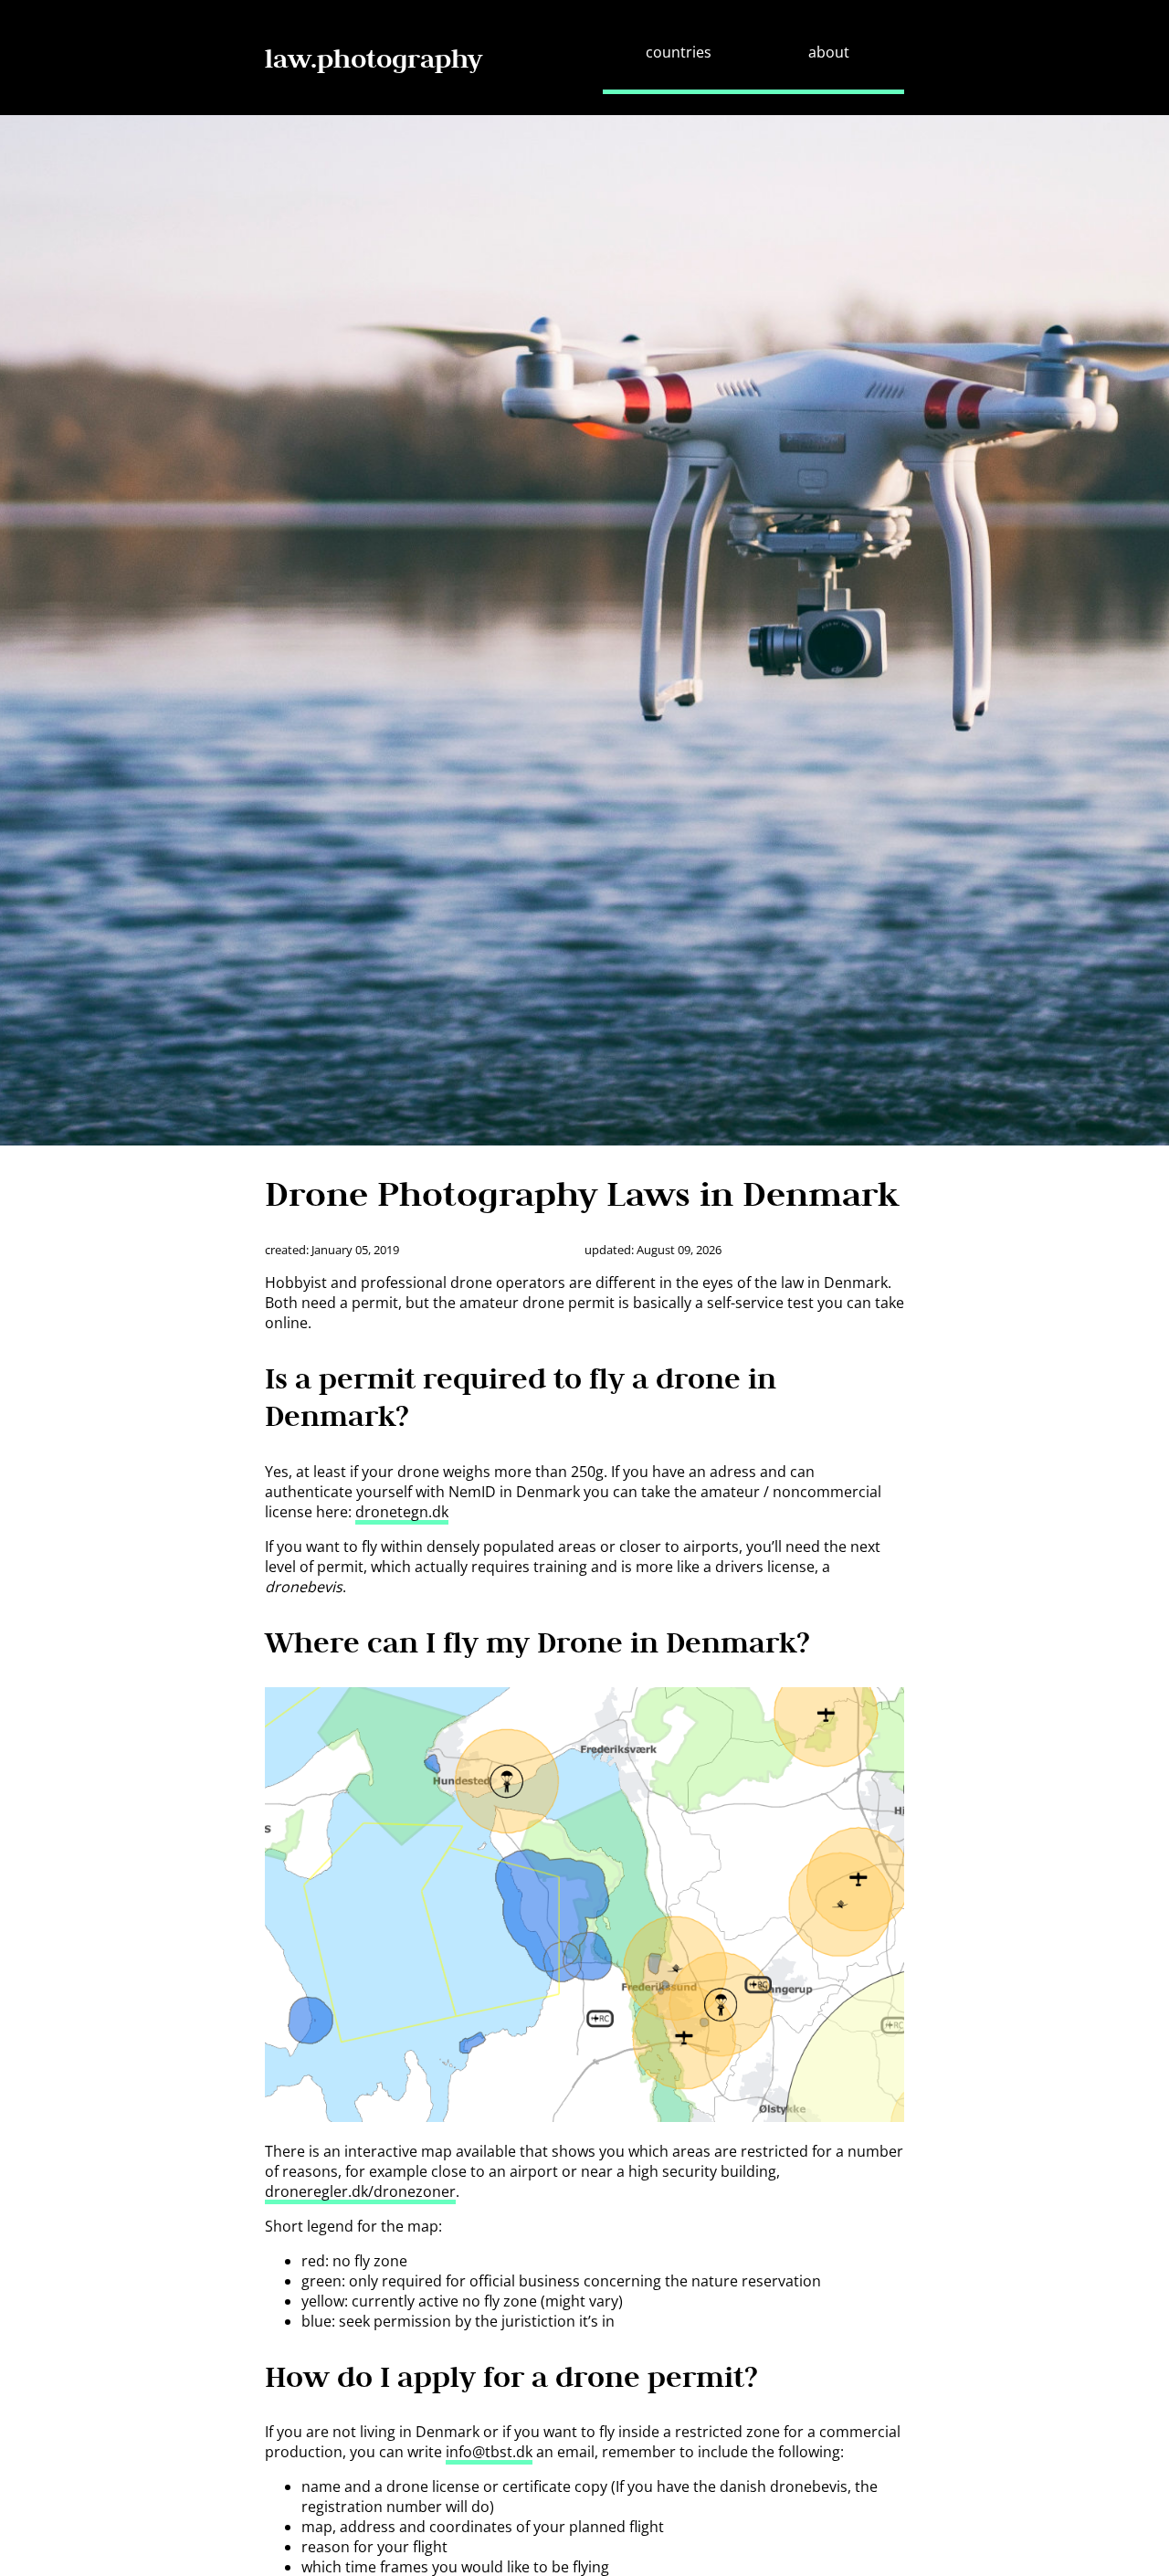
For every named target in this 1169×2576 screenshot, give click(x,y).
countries (679, 52)
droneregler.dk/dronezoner (360, 2191)
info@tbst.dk (489, 2452)
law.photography (374, 58)
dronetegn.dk (402, 1512)
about (829, 52)
